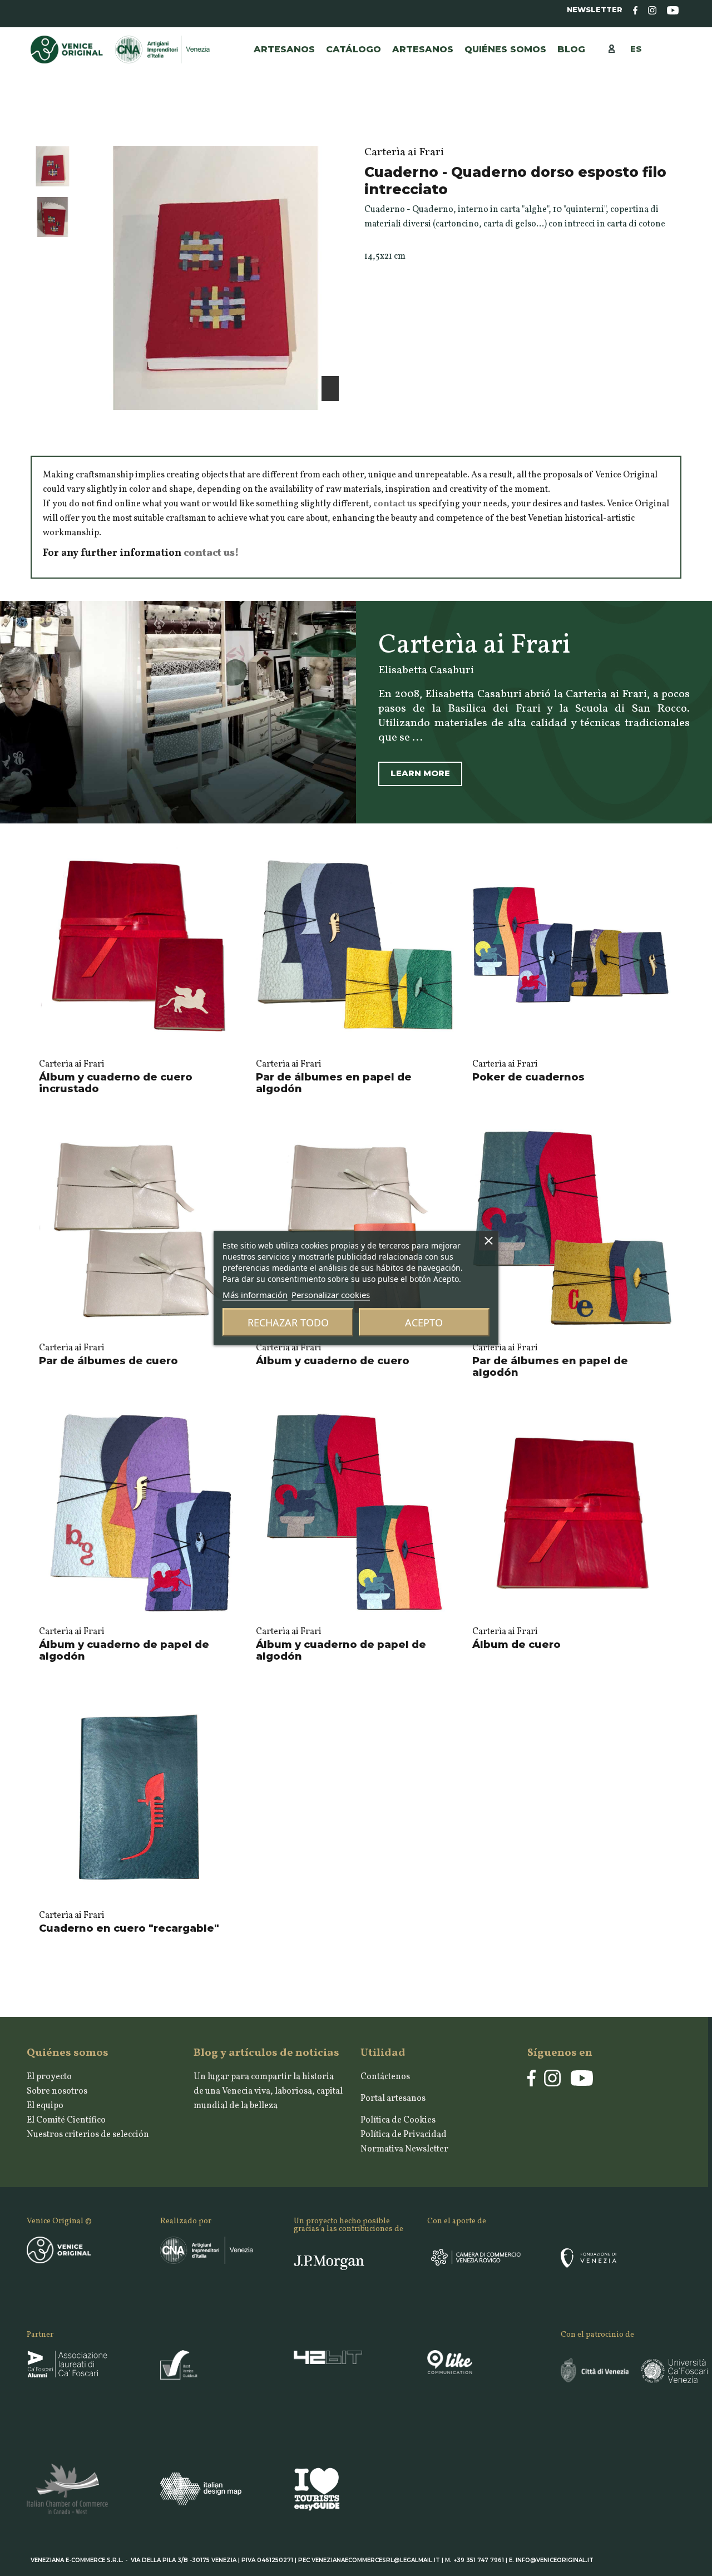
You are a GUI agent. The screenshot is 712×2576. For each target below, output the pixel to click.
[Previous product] (664, 124)
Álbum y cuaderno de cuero (333, 1361)
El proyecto (49, 2077)
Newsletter (595, 10)
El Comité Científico (66, 2120)
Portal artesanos (393, 2099)
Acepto (424, 1322)
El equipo (45, 2106)
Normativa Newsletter (404, 2149)
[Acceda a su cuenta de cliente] (617, 48)
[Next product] (676, 124)
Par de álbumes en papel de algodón (334, 1083)
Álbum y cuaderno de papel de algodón (124, 1651)
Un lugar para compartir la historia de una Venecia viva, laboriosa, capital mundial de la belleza (268, 2091)
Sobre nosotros (57, 2091)
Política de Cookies (398, 2120)
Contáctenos (385, 2077)
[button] (423, 50)
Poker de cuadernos (528, 1077)
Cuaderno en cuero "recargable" (129, 1928)
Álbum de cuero (516, 1645)
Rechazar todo (288, 1322)
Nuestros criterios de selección (88, 2135)
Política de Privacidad (404, 2135)
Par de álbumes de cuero (108, 1361)
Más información (255, 1295)
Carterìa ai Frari (72, 1064)
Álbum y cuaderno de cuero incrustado (116, 1083)
